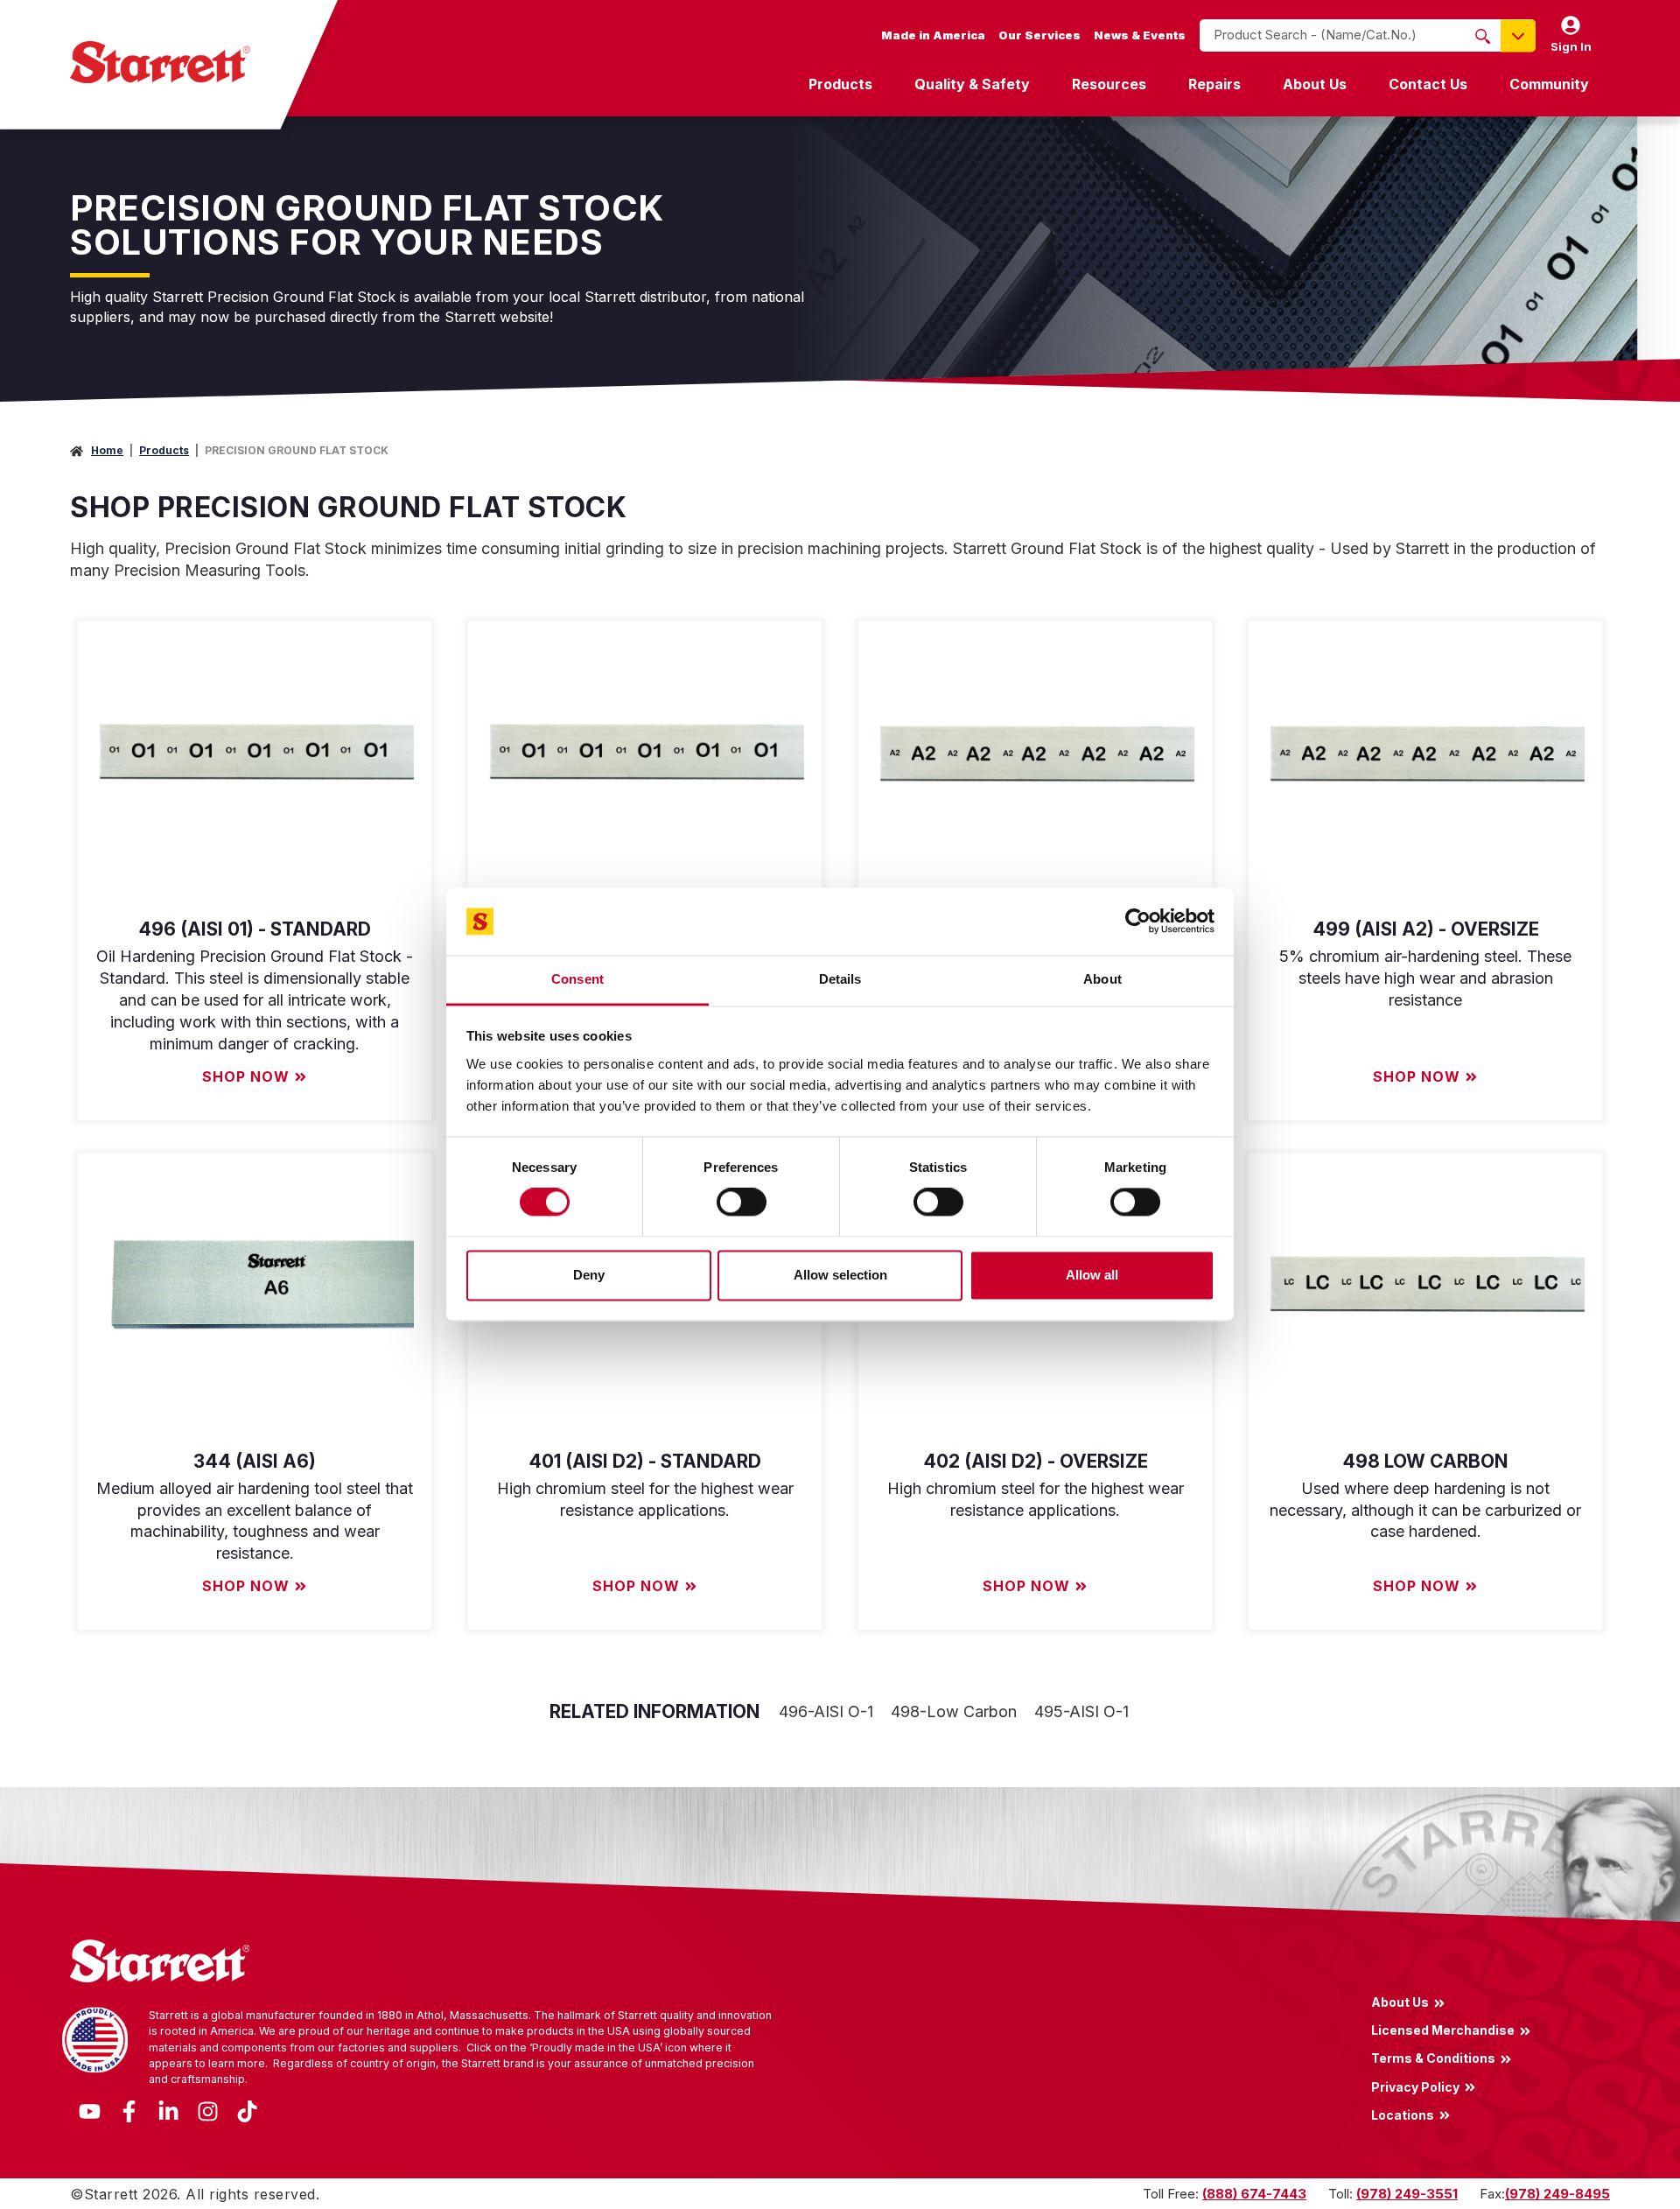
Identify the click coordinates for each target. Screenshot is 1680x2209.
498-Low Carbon (954, 1711)
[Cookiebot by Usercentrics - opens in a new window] (1138, 922)
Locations (1403, 2114)
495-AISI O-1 (1081, 1711)
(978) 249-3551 (1407, 2194)
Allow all (1092, 1275)
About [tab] (1102, 979)
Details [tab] (840, 979)
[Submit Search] (1483, 36)
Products (840, 84)
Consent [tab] (577, 979)
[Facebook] (129, 2111)
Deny (589, 1275)
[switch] (742, 1203)
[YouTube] (90, 2111)
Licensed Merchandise (1443, 2030)
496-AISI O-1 (826, 1711)
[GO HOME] (160, 62)
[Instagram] (208, 2111)
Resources (1109, 84)
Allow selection (840, 1275)
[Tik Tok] (247, 2111)
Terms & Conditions (1433, 2058)
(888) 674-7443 (1254, 2194)
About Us (1315, 84)
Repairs (1214, 84)
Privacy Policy (1415, 2086)
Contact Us (1428, 84)
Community (1549, 84)
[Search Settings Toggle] (1518, 35)
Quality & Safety (972, 84)
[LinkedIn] (168, 2111)
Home (107, 450)
